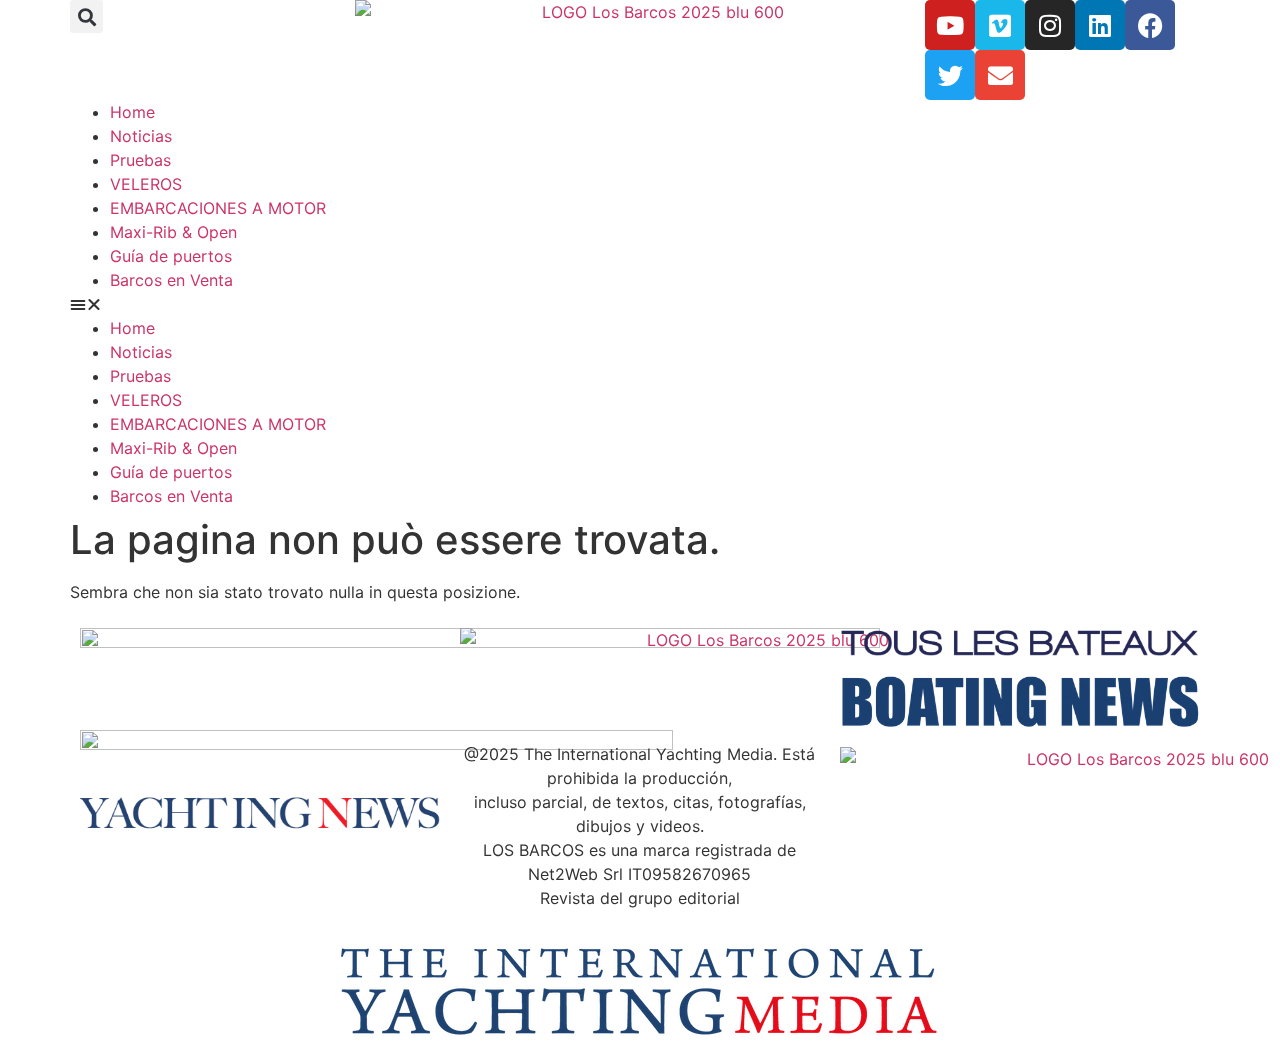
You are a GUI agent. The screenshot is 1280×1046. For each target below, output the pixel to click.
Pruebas (140, 160)
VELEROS (146, 184)
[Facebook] (1150, 25)
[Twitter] (950, 75)
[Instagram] (1050, 25)
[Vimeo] (1000, 25)
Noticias (141, 136)
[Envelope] (1000, 75)
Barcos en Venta (171, 280)
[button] (86, 16)
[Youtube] (950, 25)
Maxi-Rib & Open (173, 232)
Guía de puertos (171, 256)
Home (132, 112)
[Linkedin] (1100, 25)
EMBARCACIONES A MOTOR (218, 208)
